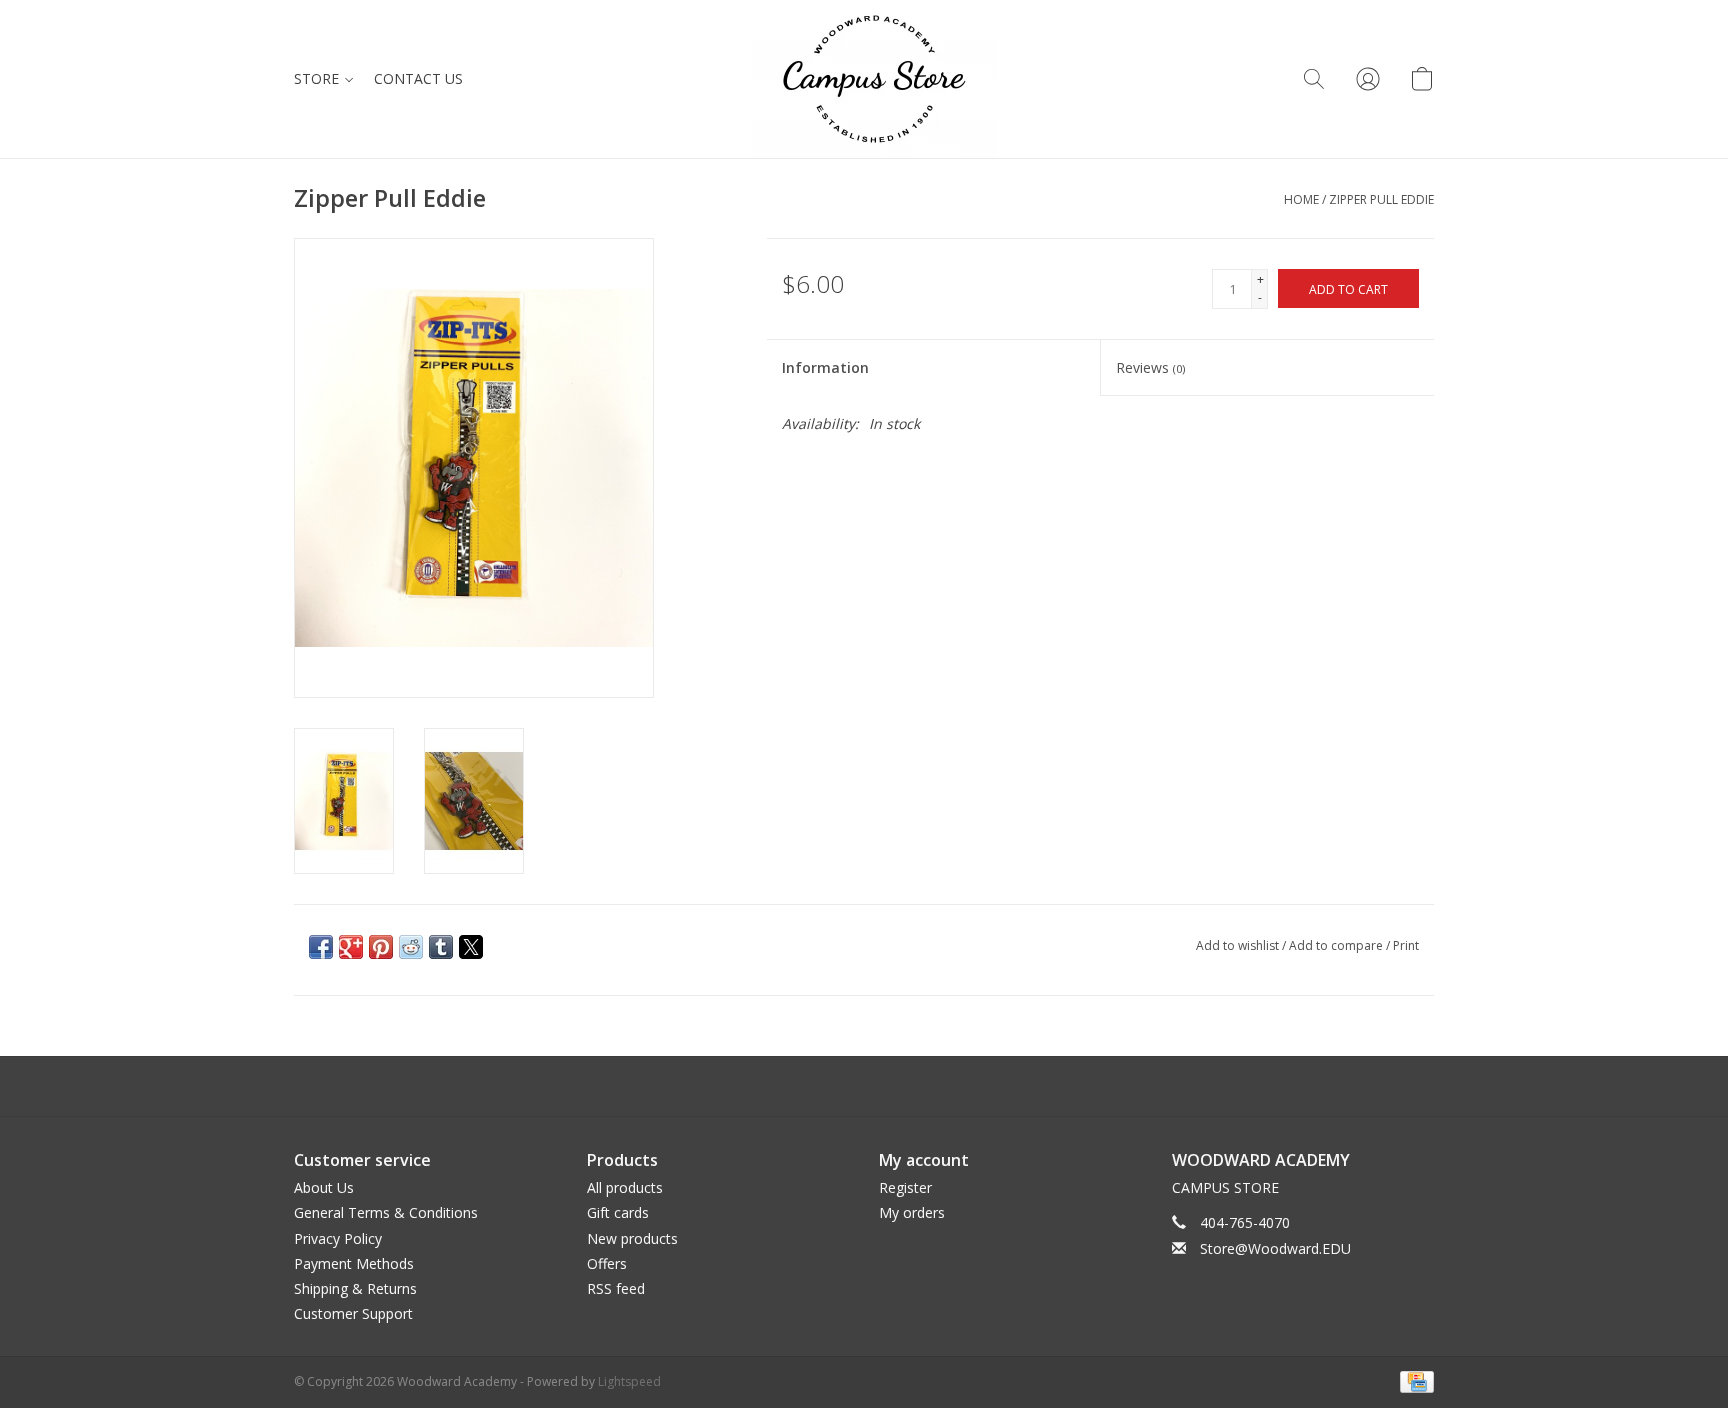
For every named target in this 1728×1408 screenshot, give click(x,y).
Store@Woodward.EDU (1275, 1248)
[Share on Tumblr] (441, 947)
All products (625, 1187)
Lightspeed (629, 1381)
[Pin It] (381, 947)
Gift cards (618, 1212)
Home (1301, 199)
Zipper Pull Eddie (1381, 199)
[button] (1314, 79)
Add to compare (1337, 945)
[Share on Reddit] (411, 947)
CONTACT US (418, 78)
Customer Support (353, 1313)
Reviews (1150, 367)
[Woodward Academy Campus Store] (874, 79)
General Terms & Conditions (386, 1212)
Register (905, 1187)
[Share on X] (471, 947)
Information (825, 367)
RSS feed (616, 1288)
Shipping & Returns (355, 1288)
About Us (324, 1187)
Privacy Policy (338, 1238)
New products (632, 1238)
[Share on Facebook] (321, 947)
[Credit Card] (1413, 1380)
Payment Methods (354, 1263)
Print (1406, 945)
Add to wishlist (1239, 945)
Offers (607, 1263)
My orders (912, 1212)
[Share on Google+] (351, 947)
